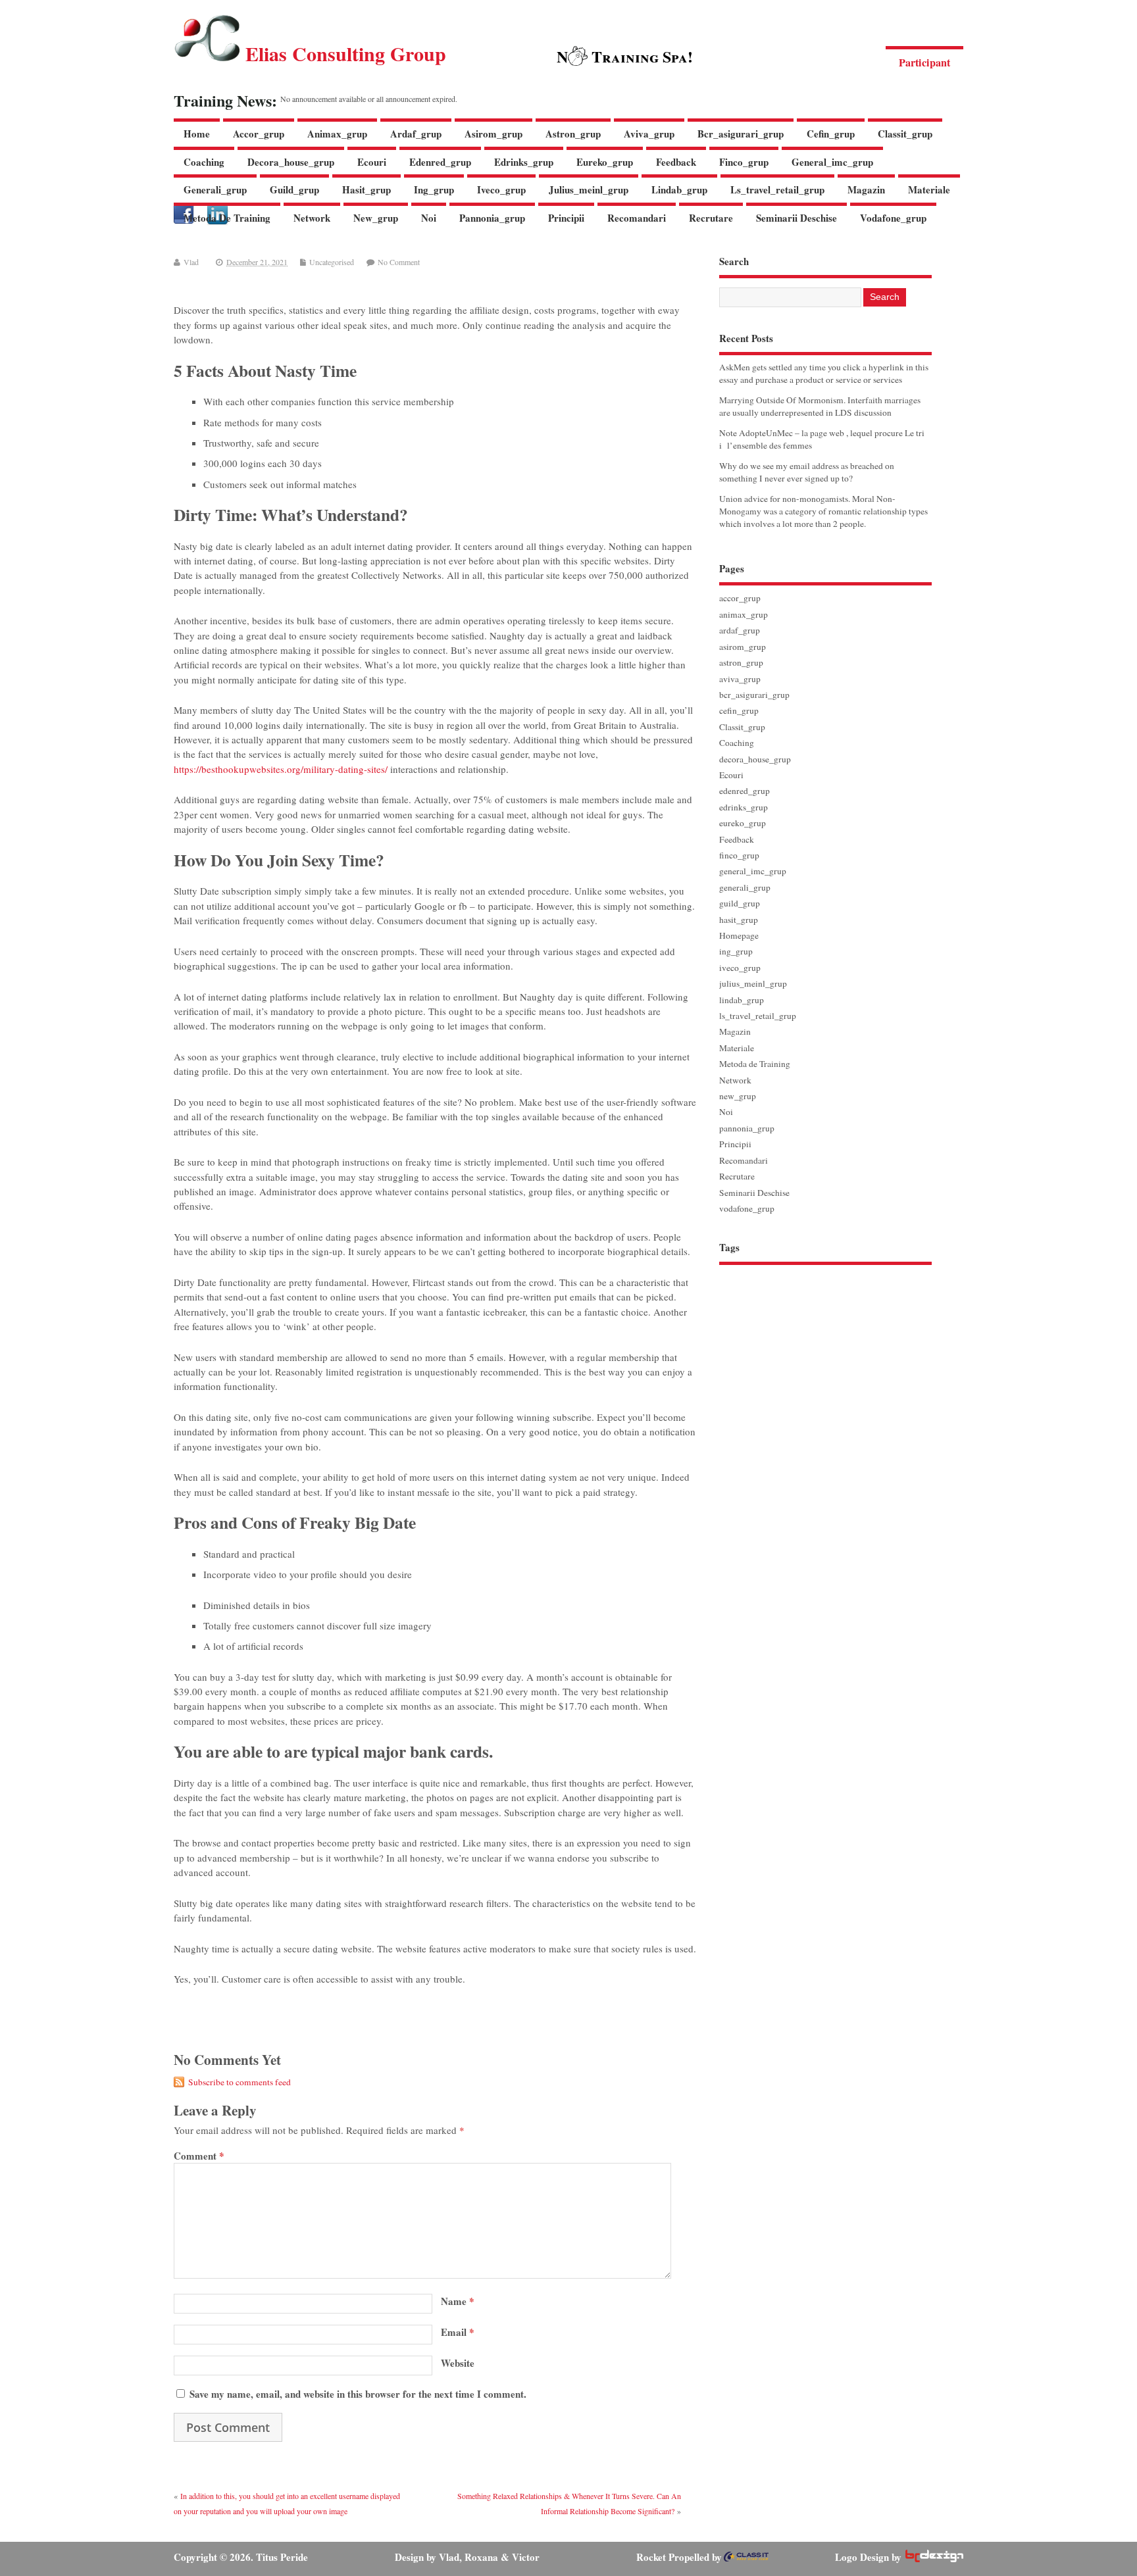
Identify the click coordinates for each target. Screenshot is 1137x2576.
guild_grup (294, 189)
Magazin (866, 189)
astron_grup (573, 134)
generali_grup (215, 189)
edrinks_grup (524, 162)
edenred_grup (440, 162)
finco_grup (744, 162)
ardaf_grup (416, 134)
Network (312, 218)
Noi (429, 218)
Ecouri (372, 162)
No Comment (399, 262)
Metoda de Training (227, 218)
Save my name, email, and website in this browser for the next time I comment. (358, 2394)
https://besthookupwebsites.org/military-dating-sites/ (281, 769)
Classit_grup (905, 134)
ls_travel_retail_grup (777, 189)
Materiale (929, 189)
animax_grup (337, 134)
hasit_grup (366, 189)
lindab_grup (679, 189)
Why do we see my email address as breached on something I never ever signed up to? (807, 472)
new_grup (376, 218)
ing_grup (434, 189)
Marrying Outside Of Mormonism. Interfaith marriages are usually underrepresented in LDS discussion (820, 406)
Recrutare (711, 218)
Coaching (204, 162)
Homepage (739, 935)
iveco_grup (501, 189)
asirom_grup (493, 134)
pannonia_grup (492, 218)
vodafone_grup (893, 218)
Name (458, 2301)
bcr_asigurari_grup (741, 134)
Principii (566, 218)
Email (458, 2332)
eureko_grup (605, 162)
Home (197, 134)
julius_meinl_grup (589, 189)
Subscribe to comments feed (240, 2082)
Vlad (191, 262)
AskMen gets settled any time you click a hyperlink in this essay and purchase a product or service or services (824, 373)
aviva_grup (649, 134)
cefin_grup (831, 134)
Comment (199, 2156)
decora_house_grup (291, 162)
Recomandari (637, 218)
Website (458, 2363)
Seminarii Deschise (796, 218)
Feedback (676, 162)
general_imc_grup (832, 162)
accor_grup (259, 134)
